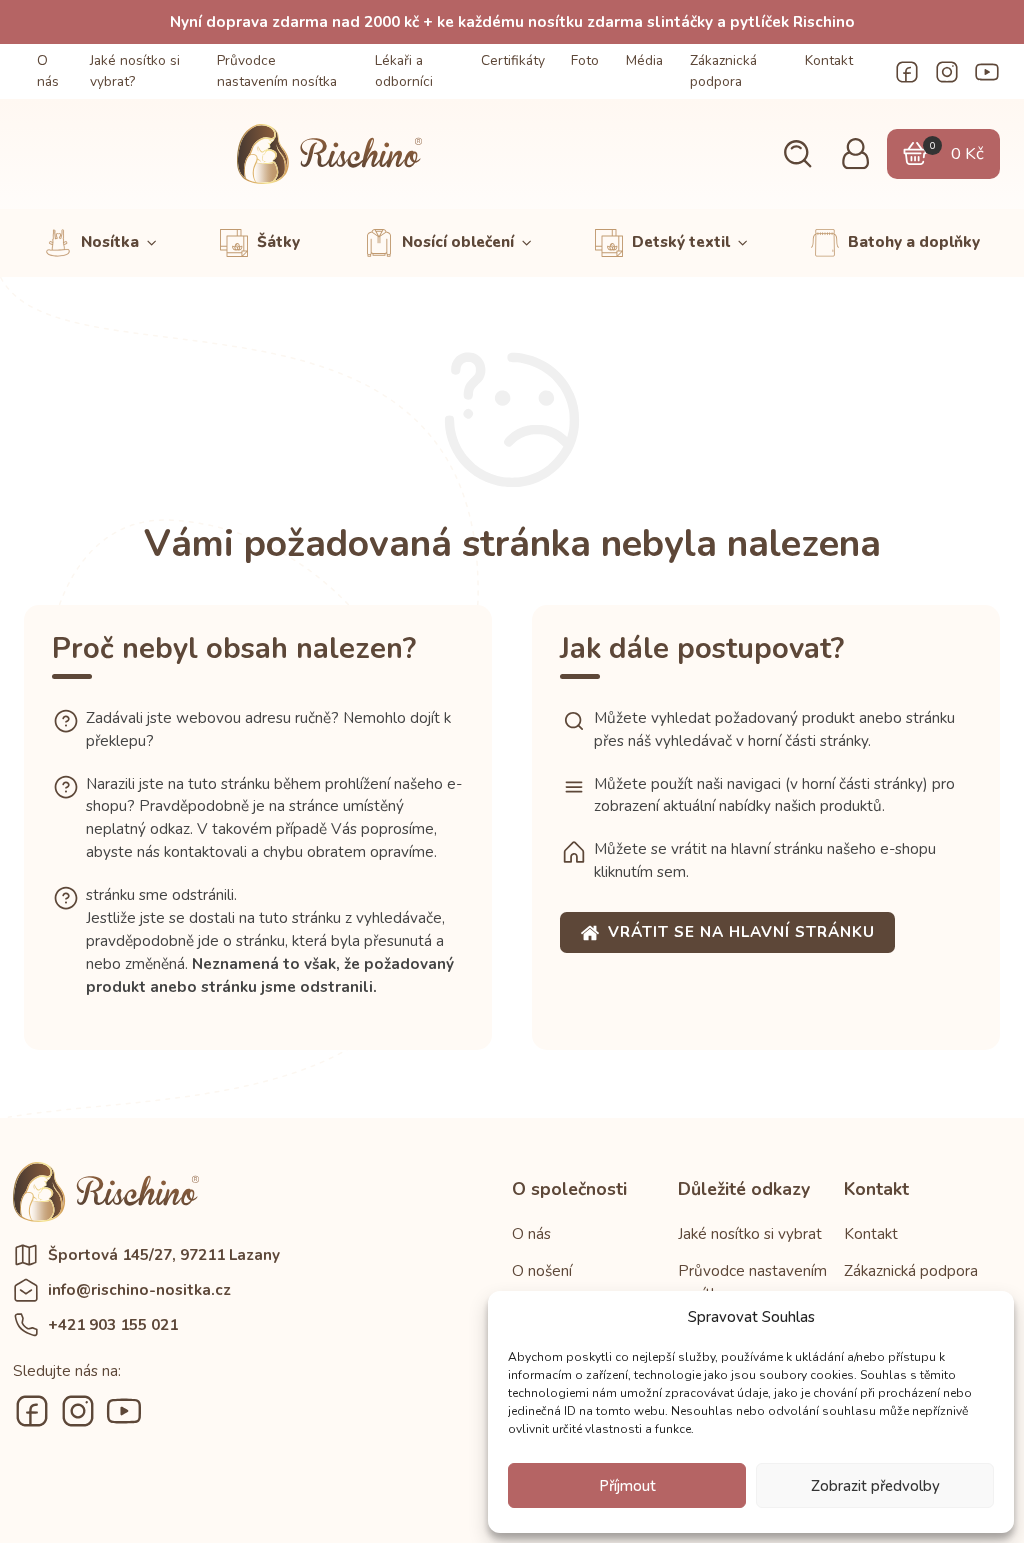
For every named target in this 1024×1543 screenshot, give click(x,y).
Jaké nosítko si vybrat (750, 1234)
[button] (797, 154)
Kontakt (829, 60)
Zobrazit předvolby (875, 1486)
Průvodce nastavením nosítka (277, 71)
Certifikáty (513, 60)
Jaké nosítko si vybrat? (135, 71)
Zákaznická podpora (723, 71)
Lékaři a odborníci (404, 71)
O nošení (542, 1271)
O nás (48, 71)
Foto (585, 60)
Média (644, 60)
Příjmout (627, 1486)
